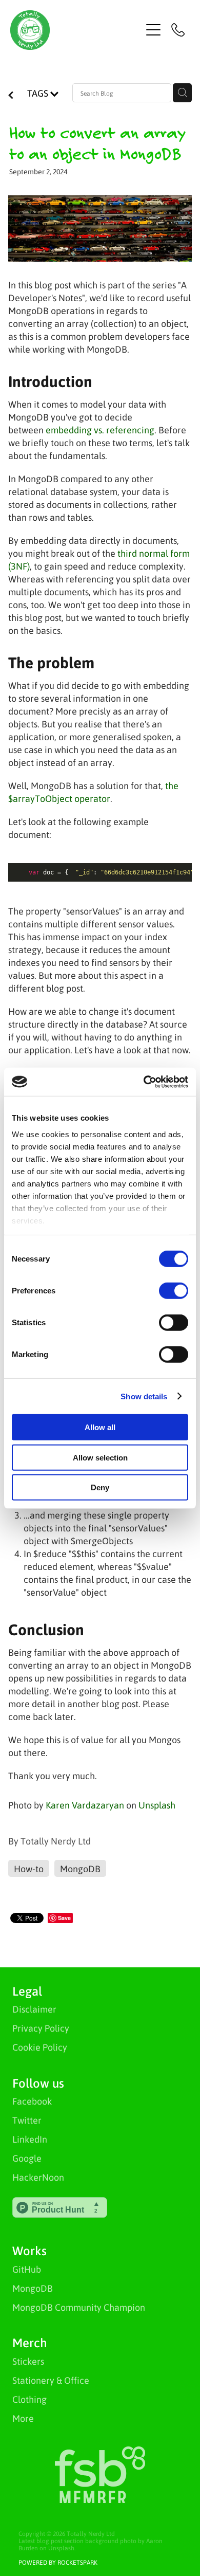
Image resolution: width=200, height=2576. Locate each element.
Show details (144, 1396)
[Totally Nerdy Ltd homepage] (76, 30)
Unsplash (157, 1805)
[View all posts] (11, 95)
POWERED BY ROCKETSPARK (58, 2562)
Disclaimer (34, 2009)
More (23, 2418)
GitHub (27, 2269)
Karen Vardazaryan (85, 1805)
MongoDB (33, 2288)
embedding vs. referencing (100, 430)
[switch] (174, 1291)
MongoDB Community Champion (79, 2307)
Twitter (27, 2120)
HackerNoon (38, 2177)
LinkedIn (30, 2139)
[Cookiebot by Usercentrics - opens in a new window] (144, 1082)
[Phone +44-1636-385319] (178, 30)
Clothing (29, 2399)
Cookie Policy (40, 2047)
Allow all (100, 1427)
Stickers (28, 2361)
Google (27, 2158)
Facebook (32, 2101)
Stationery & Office (51, 2380)
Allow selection (100, 1457)
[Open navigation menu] (153, 30)
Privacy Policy (41, 2028)
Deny (100, 1487)
